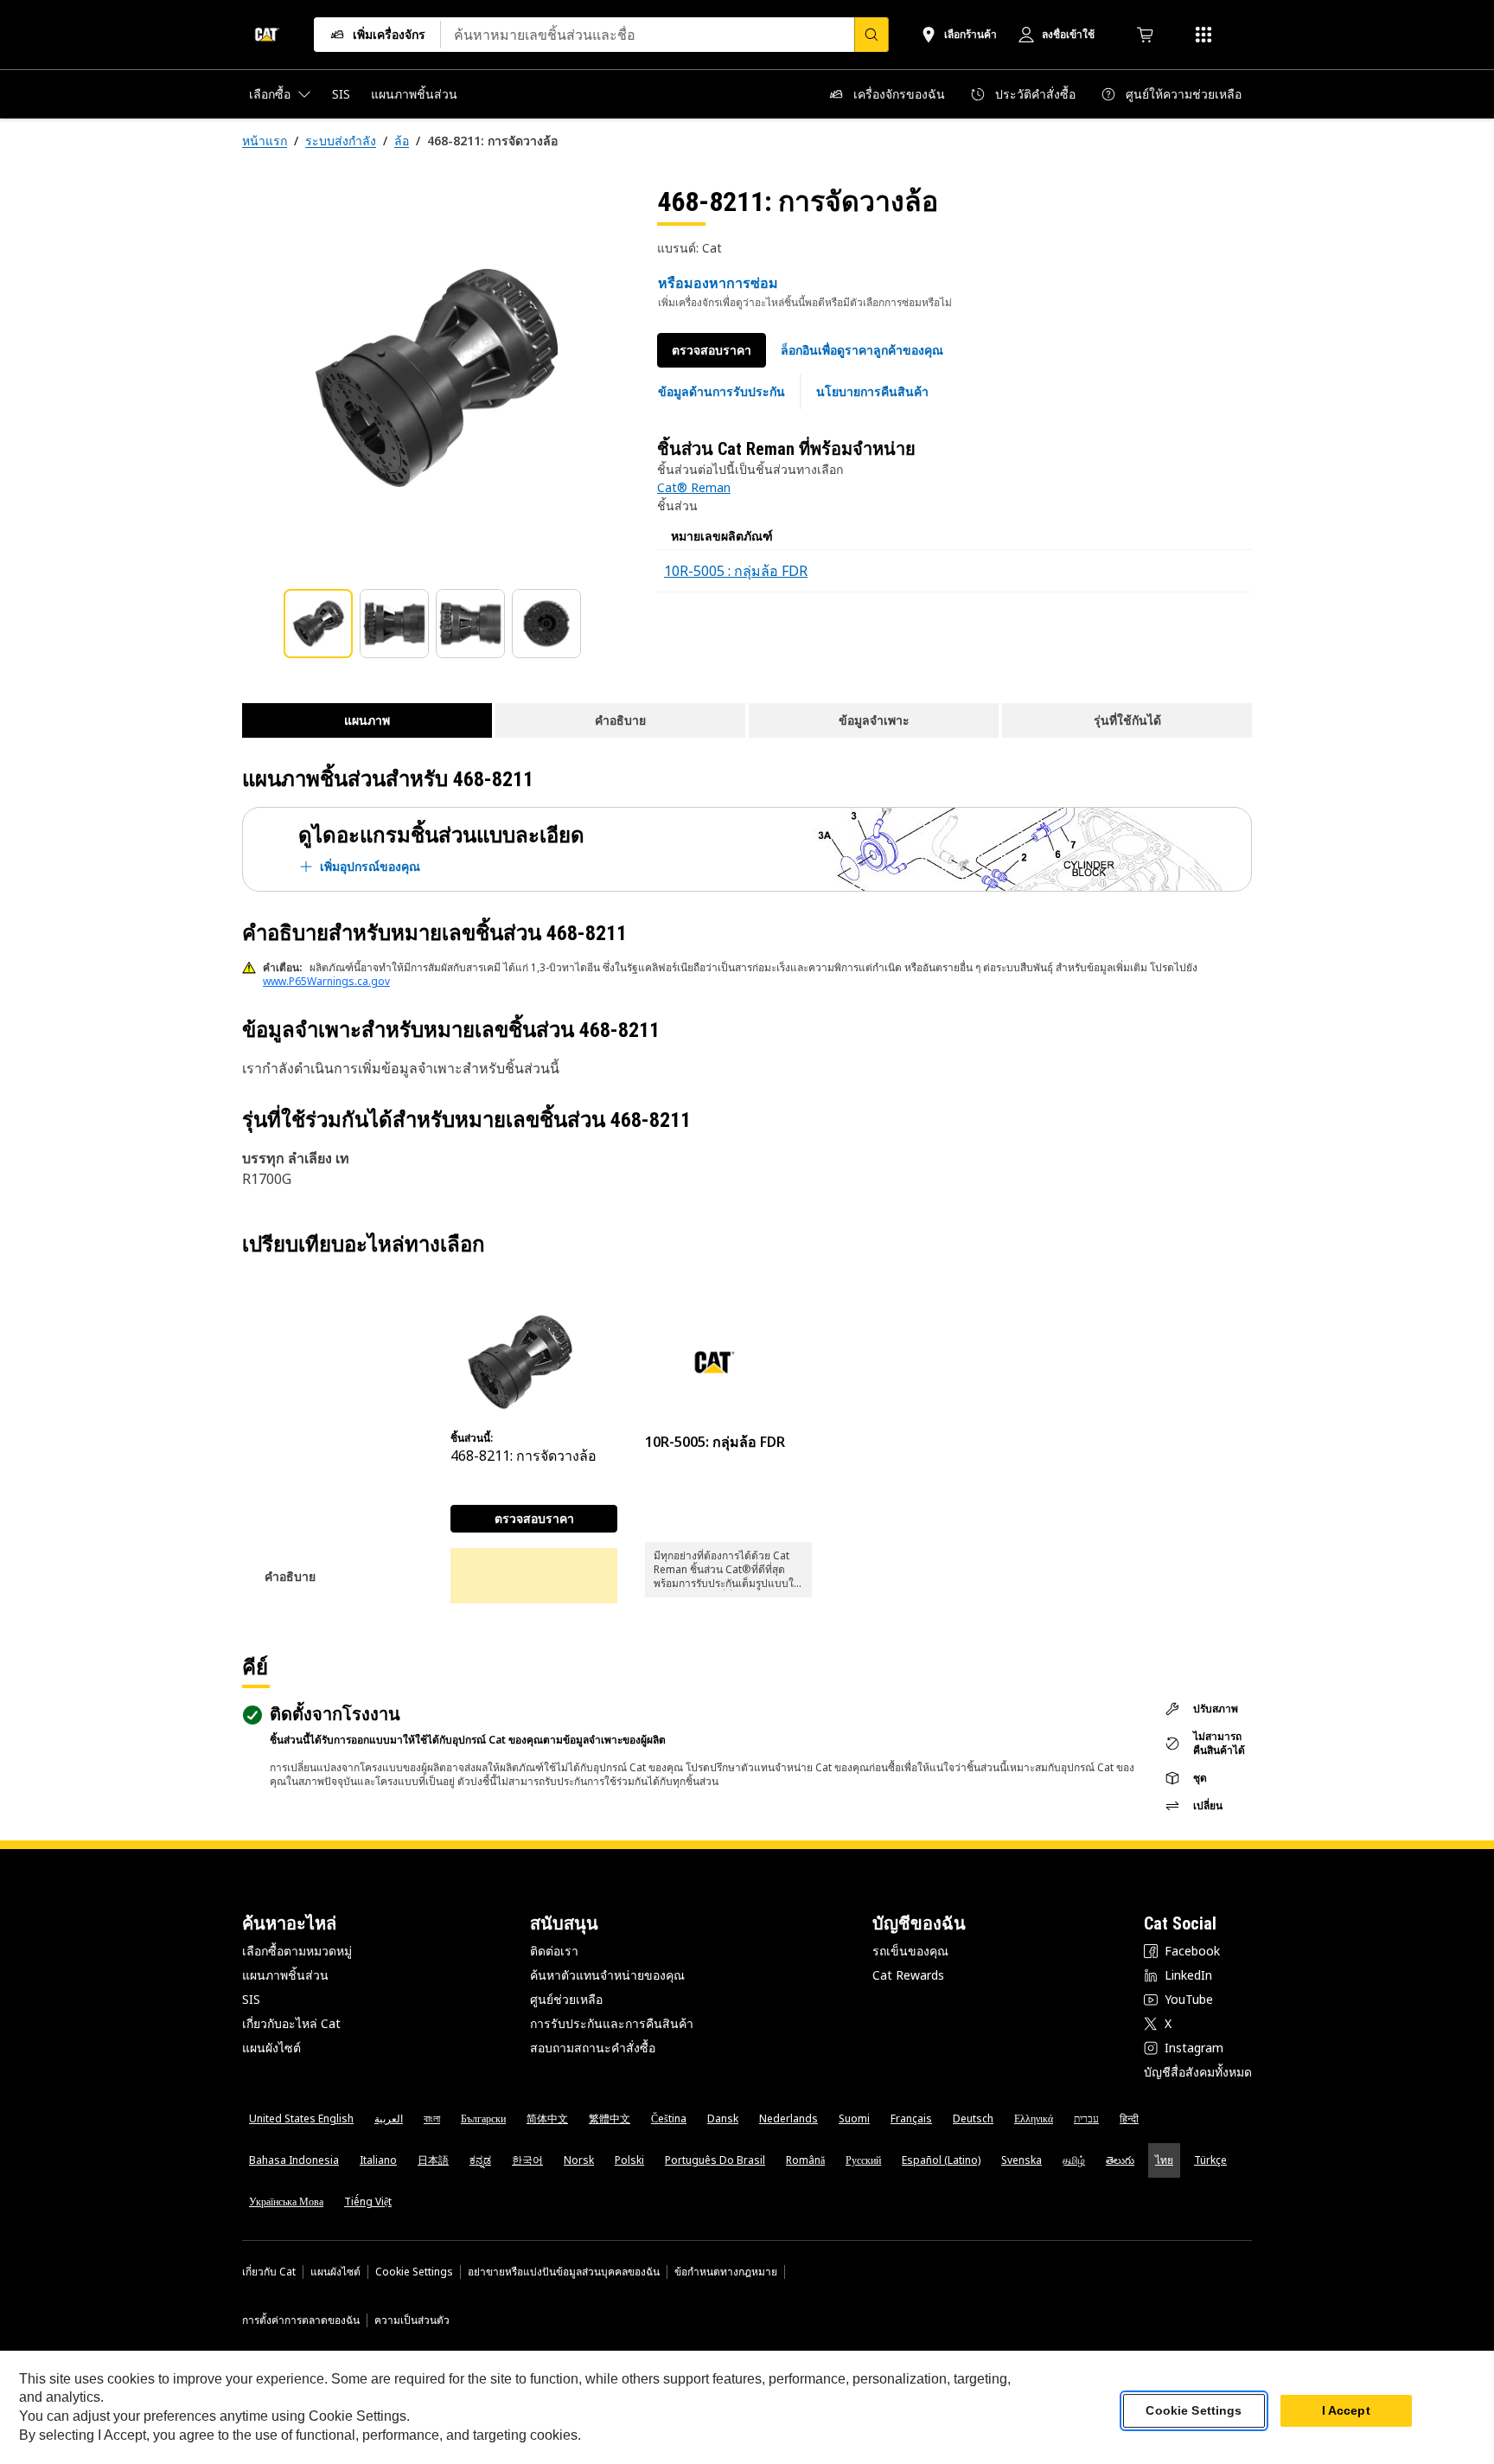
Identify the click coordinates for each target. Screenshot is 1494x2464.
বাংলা (432, 2118)
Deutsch (973, 2118)
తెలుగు (1120, 2160)
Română (805, 2160)
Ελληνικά (1034, 2118)
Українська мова (286, 2202)
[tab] (318, 624)
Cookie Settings (414, 2272)
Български (483, 2118)
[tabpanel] (436, 378)
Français (911, 2118)
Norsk (579, 2160)
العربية (389, 2118)
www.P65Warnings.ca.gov (326, 981)
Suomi (854, 2118)
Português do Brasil (715, 2160)
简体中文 (547, 2118)
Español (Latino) (941, 2160)
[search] (871, 35)
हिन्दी (1129, 2118)
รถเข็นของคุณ (910, 1951)
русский (863, 2160)
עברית (1086, 2118)
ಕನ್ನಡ (480, 2160)
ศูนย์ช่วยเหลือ (566, 1999)
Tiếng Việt (368, 2202)
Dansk (723, 2118)
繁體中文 (610, 2118)
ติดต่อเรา (554, 1951)
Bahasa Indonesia (294, 2160)
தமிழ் (1074, 2160)
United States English (301, 2118)
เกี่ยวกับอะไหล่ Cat (291, 2023)
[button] (862, 350)
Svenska (1022, 2160)
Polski (629, 2160)
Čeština (669, 2118)
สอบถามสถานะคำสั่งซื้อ (593, 2048)
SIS (251, 1999)
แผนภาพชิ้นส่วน (285, 1975)
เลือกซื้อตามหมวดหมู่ (297, 1951)
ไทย (1164, 2160)
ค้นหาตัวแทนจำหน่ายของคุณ (607, 1975)
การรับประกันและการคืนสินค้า (612, 2023)
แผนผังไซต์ (271, 2048)
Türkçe (1210, 2160)
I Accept (1346, 2411)
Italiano (378, 2160)
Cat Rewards (908, 1975)
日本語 (433, 2160)
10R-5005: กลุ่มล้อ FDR (715, 1442)
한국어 (527, 2160)
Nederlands (788, 2118)
